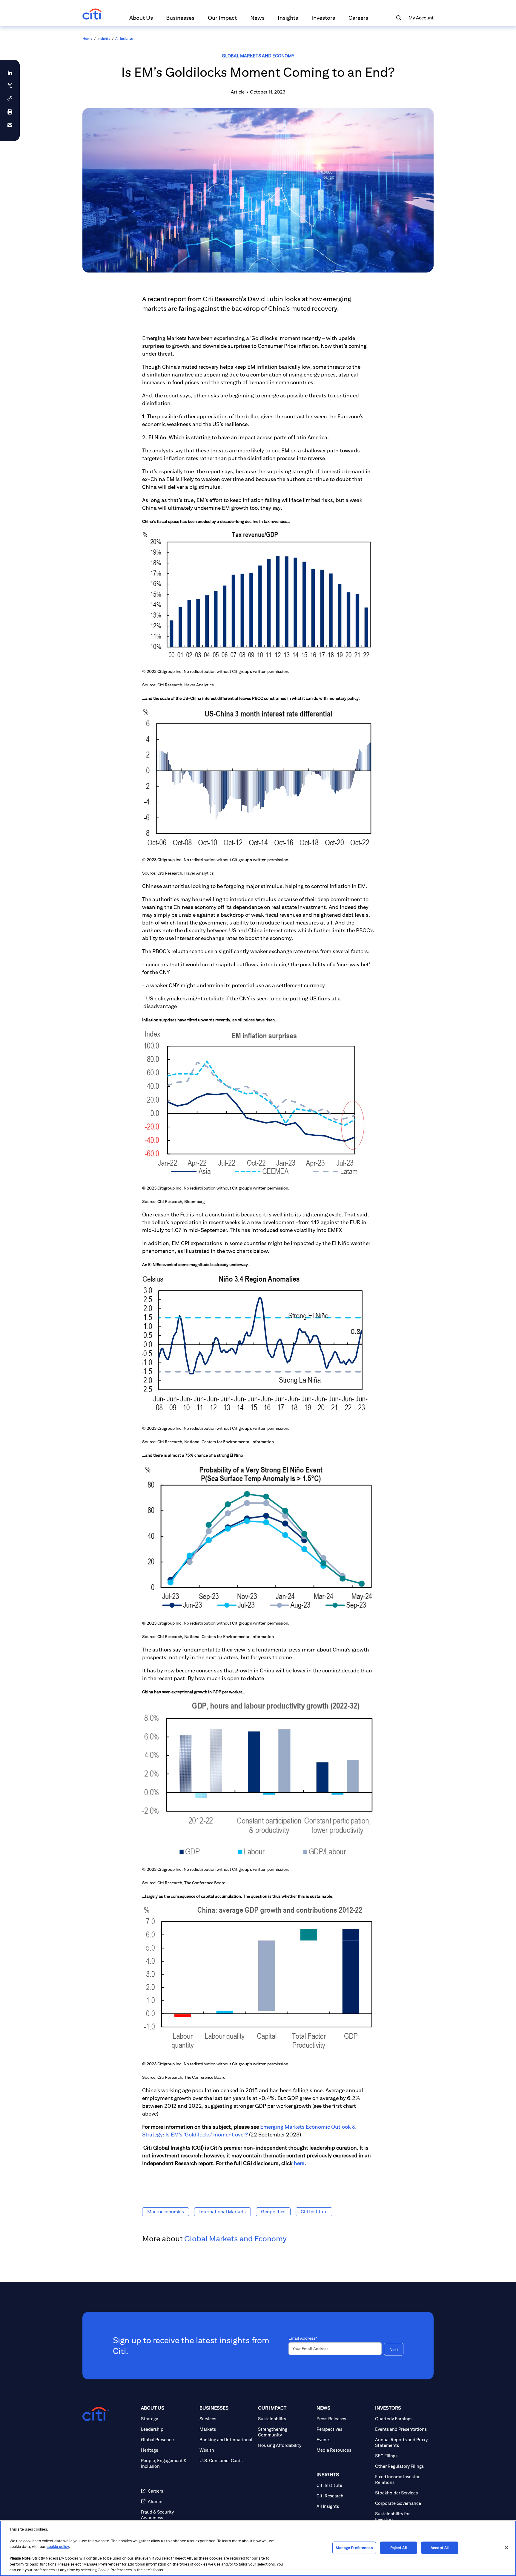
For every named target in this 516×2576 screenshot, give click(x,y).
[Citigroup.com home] (96, 2414)
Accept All (440, 2548)
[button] (141, 20)
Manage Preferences (354, 2548)
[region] (258, 2548)
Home (87, 38)
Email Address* (303, 2338)
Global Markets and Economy (258, 56)
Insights (104, 38)
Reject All (398, 2548)
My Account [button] (421, 18)
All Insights (124, 38)
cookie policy (58, 2547)
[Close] (506, 2548)
